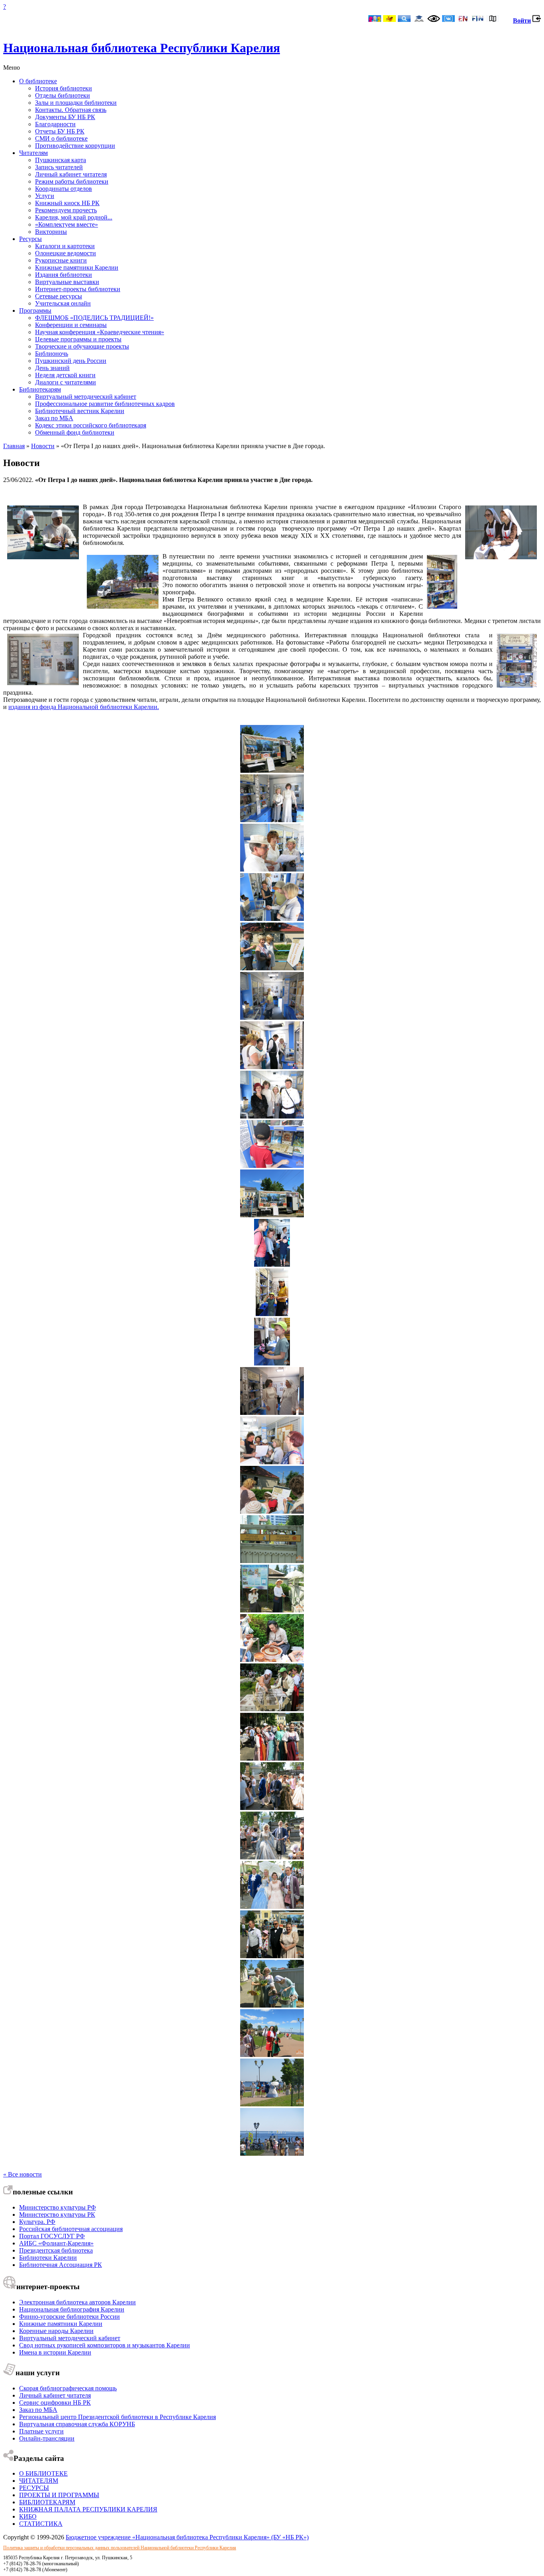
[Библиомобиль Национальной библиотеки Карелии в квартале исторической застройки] (272, 771)
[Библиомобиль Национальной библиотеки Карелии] (272, 1215)
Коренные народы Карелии (56, 2331)
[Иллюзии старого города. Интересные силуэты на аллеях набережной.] (272, 2104)
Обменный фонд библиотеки (75, 432)
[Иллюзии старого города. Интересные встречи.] (272, 1758)
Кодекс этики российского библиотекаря (91, 425)
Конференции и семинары (71, 325)
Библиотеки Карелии (48, 2258)
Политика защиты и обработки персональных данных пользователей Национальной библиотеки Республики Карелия (120, 2548)
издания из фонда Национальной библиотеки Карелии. (84, 707)
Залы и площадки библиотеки (76, 103)
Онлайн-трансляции (47, 2438)
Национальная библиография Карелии (72, 2309)
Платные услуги (41, 2431)
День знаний (52, 368)
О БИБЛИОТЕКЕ (43, 2473)
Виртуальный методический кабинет (86, 397)
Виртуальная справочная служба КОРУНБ (77, 2424)
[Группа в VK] (448, 19)
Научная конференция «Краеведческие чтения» (100, 332)
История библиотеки (64, 88)
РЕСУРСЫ (34, 2488)
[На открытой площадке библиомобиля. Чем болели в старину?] (272, 968)
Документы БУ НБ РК (65, 117)
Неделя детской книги (65, 375)
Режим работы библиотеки (72, 181)
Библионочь (52, 354)
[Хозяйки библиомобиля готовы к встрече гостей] (272, 820)
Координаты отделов (64, 189)
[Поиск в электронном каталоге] (404, 19)
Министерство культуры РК (57, 2215)
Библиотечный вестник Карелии (80, 411)
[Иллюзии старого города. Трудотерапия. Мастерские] (272, 1610)
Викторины (51, 232)
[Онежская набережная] (272, 2154)
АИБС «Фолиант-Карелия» (56, 2243)
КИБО (28, 2516)
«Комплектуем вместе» (67, 224)
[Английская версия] (463, 19)
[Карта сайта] (493, 19)
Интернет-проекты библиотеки (78, 289)
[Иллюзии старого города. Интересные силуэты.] (272, 1808)
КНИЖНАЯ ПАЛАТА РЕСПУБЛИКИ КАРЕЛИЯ (88, 2509)
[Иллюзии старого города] (272, 1561)
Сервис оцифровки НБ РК (55, 2403)
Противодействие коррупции (75, 146)
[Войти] (537, 21)
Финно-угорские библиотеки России (69, 2316)
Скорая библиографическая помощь (68, 2388)
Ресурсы (30, 239)
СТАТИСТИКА (41, 2524)
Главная (14, 446)
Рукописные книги (61, 260)
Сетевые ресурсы (59, 296)
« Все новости (23, 2174)
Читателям (33, 153)
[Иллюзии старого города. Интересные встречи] (272, 2055)
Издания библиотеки (64, 275)
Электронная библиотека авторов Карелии (77, 2302)
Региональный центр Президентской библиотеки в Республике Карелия (117, 2417)
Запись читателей (59, 167)
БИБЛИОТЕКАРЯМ (47, 2502)
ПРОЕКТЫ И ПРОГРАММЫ (59, 2495)
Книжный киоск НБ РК (67, 203)
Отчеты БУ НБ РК (60, 131)
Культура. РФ (37, 2222)
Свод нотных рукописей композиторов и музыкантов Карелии (105, 2345)
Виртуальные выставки (67, 282)
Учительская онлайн (63, 303)
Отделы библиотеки (63, 95)
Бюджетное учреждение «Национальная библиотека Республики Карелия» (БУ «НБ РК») (187, 2537)
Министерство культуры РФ (58, 2207)
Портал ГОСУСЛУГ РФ (52, 2236)
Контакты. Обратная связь (71, 110)
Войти (522, 21)
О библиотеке (38, 81)
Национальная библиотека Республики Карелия (142, 48)
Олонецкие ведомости (66, 253)
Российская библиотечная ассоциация (71, 2229)
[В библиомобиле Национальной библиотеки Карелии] (272, 869)
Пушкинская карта (61, 160)
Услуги (45, 196)
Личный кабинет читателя (71, 174)
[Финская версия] (478, 19)
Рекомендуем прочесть (66, 210)
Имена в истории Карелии (55, 2352)
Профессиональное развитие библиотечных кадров (105, 404)
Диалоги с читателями (66, 382)
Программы (35, 310)
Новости (43, 446)
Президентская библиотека (56, 2250)
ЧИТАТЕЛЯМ (39, 2481)
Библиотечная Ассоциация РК (61, 2265)
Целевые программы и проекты (78, 339)
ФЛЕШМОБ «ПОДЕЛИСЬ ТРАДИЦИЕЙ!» (94, 318)
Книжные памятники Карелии (77, 267)
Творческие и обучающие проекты (82, 346)
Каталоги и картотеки (65, 246)
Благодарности (55, 124)
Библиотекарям (40, 389)
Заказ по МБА (54, 418)
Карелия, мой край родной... (74, 217)
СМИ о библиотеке (61, 138)
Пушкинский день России (71, 361)
